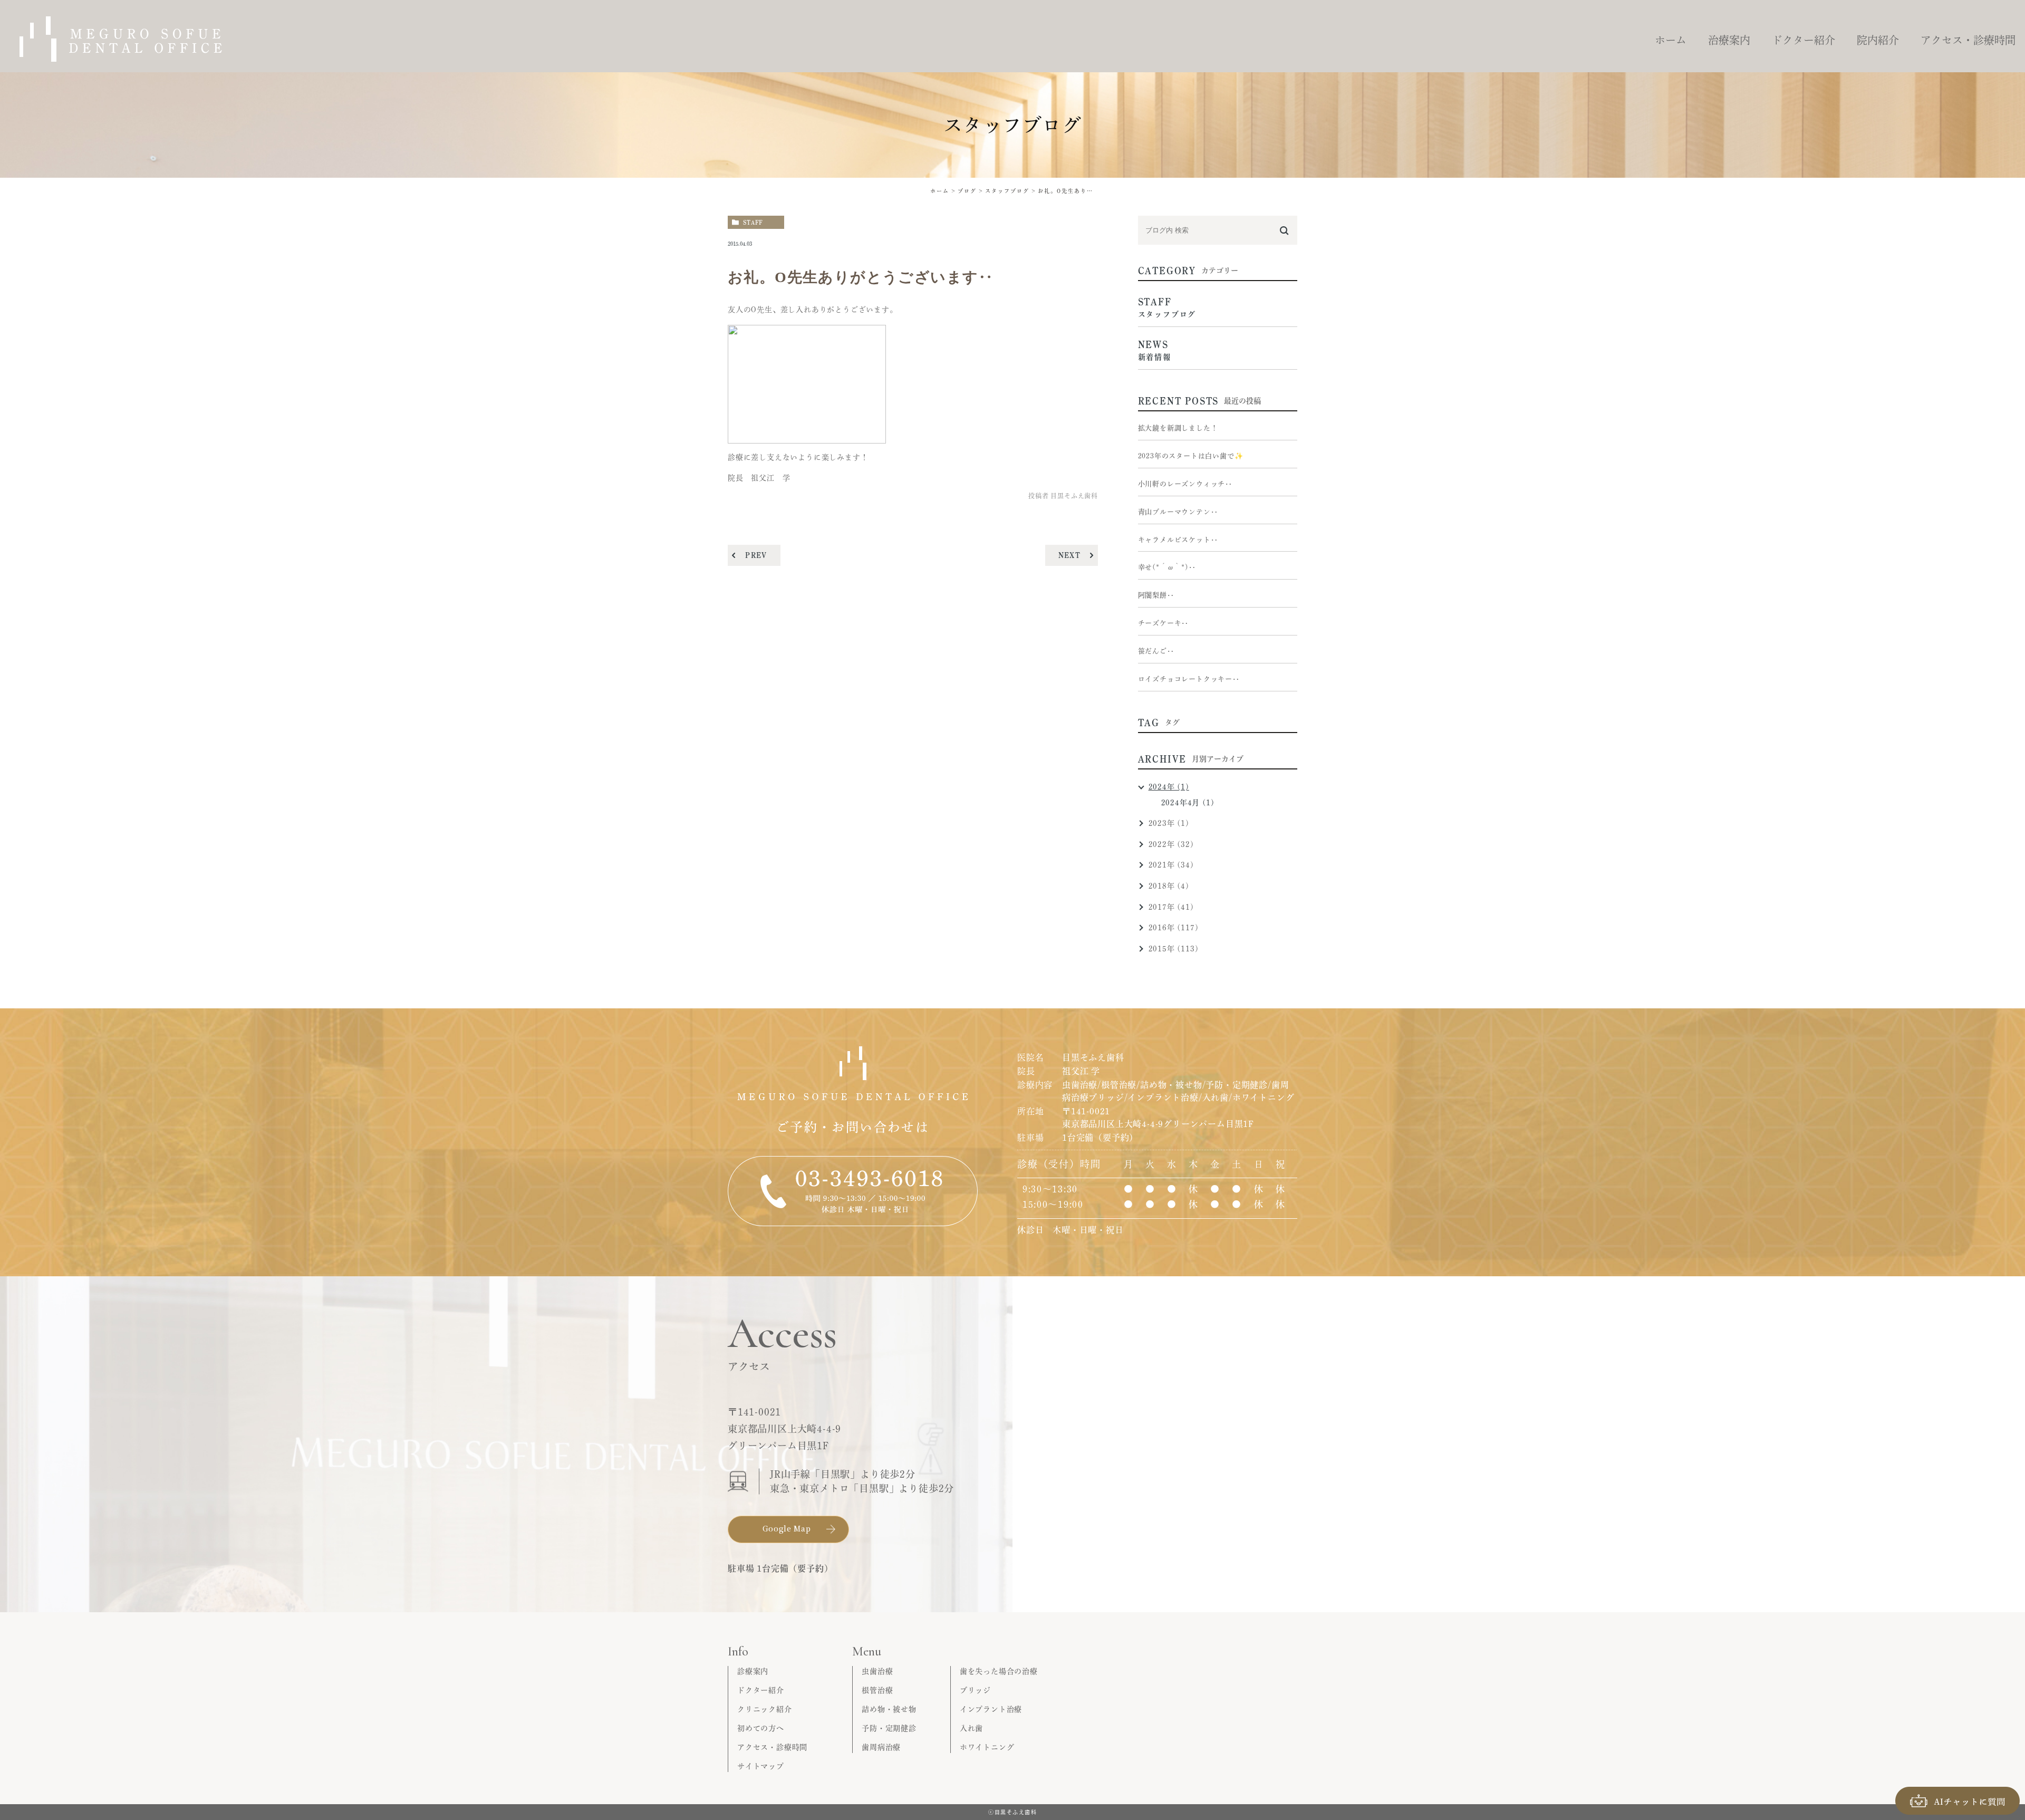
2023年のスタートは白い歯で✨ (1191, 456)
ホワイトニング (987, 1747)
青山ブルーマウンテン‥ (1178, 512)
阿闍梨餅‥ (1156, 595)
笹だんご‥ (1156, 651)
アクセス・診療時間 (772, 1747)
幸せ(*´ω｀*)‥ (1167, 567)
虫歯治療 (877, 1671)
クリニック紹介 (765, 1709)
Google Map (787, 1528)
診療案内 (753, 1671)
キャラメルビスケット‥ (1178, 540)
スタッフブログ (1007, 191)
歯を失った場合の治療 (999, 1671)
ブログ (967, 191)
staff (753, 222)
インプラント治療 (991, 1709)
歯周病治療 (881, 1747)
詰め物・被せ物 (889, 1709)
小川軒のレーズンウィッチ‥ (1185, 484)
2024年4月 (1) (1188, 803)
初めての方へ (761, 1728)
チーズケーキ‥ (1164, 623)
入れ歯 (971, 1728)
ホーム (940, 191)
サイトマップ (761, 1766)
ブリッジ (975, 1690)
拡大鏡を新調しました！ (1178, 428)
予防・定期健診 (889, 1728)
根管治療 (877, 1690)
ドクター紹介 (761, 1690)
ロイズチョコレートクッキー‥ (1189, 679)
